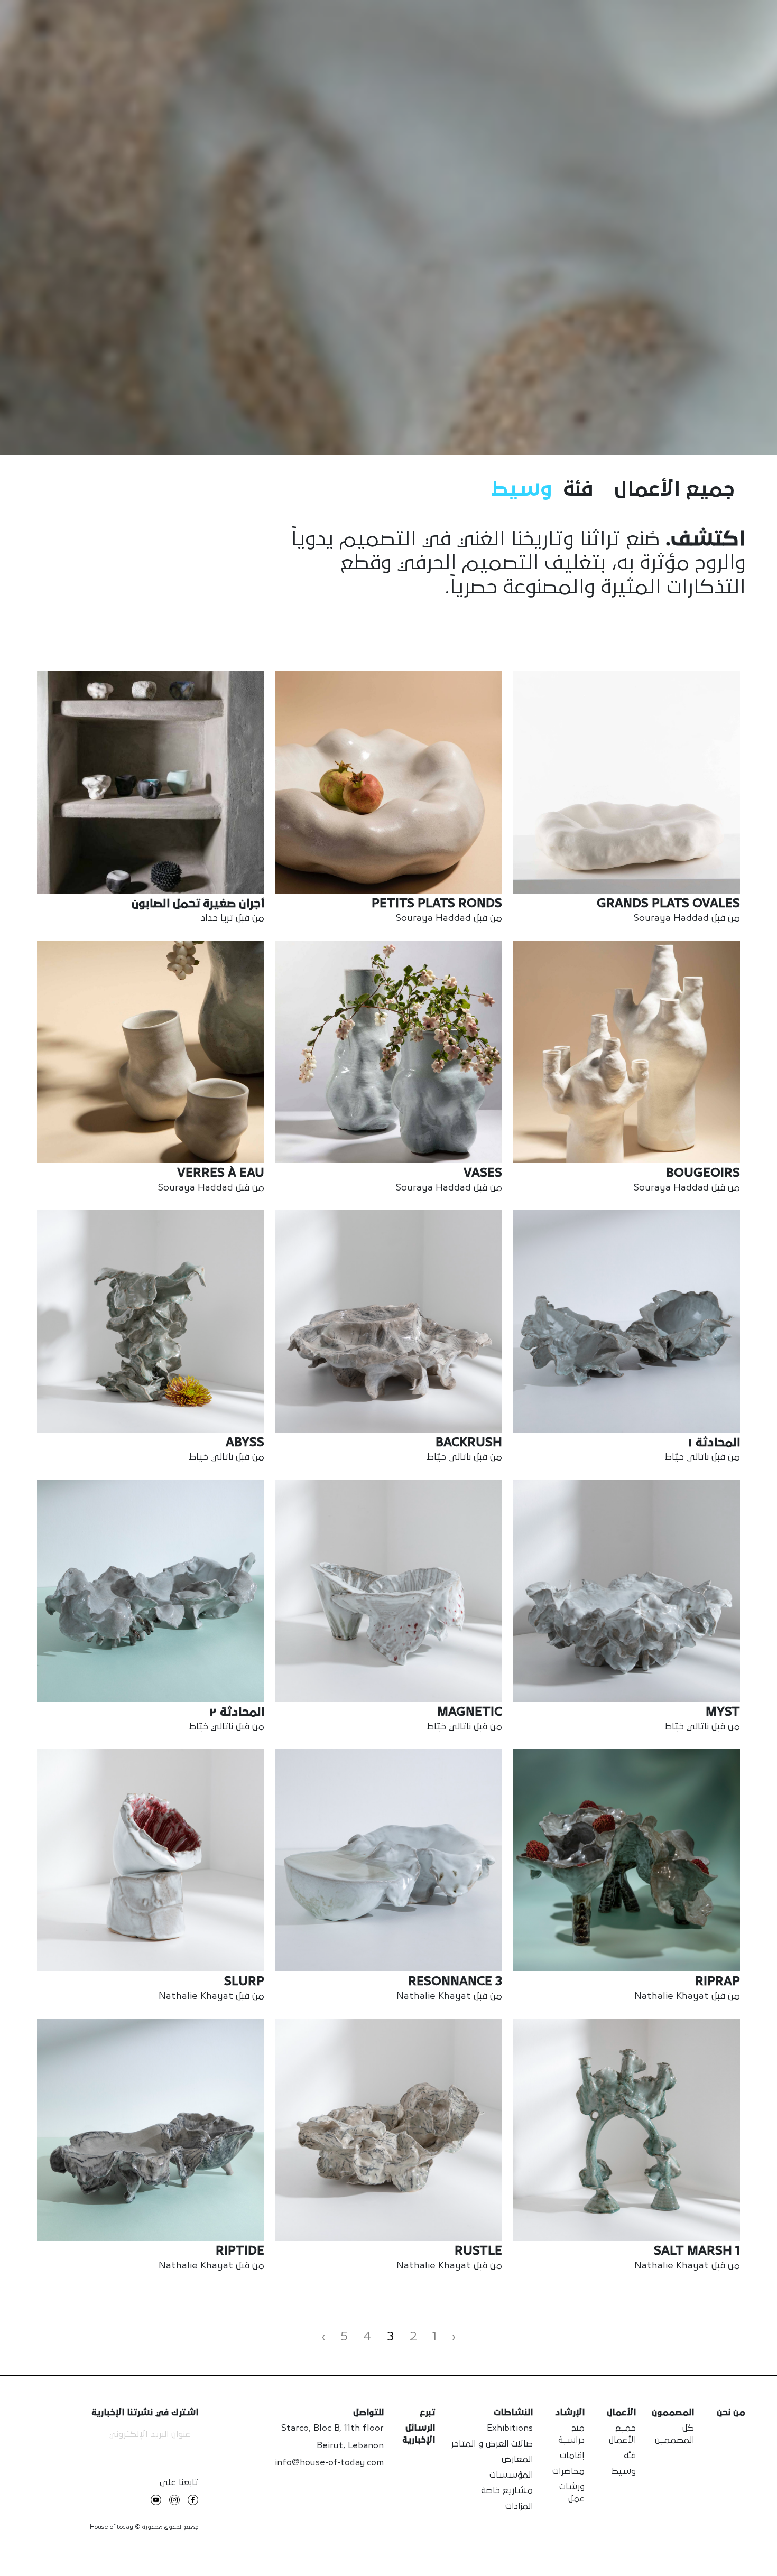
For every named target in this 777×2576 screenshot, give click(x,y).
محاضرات (568, 2472)
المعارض (517, 2459)
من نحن (731, 2413)
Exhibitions (510, 2428)
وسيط (522, 490)
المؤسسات (511, 2475)
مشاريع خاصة (507, 2491)
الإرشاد (570, 2413)
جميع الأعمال (674, 490)
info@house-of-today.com (329, 2463)
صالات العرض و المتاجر (492, 2444)
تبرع (427, 2413)
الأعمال (621, 2413)
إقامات (572, 2456)
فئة (578, 490)
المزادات (519, 2507)
